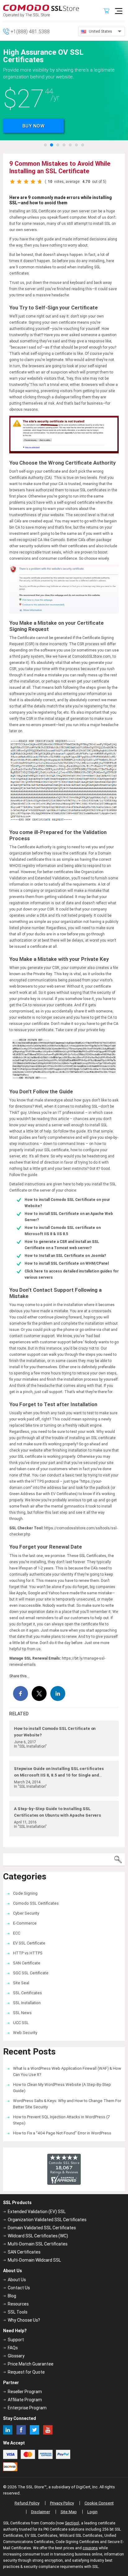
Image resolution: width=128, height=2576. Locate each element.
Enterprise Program (27, 2408)
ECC (17, 1933)
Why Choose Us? (24, 2320)
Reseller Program (25, 2392)
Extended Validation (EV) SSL (37, 2212)
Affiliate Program (25, 2400)
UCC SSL (21, 2023)
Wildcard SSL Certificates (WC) (38, 2236)
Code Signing (25, 1893)
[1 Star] (12, 182)
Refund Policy (27, 2503)
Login (92, 2512)
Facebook (21, 2430)
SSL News (22, 2013)
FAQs (13, 2348)
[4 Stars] (33, 182)
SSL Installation (27, 2003)
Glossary (16, 2356)
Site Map (69, 2512)
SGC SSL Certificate (31, 1973)
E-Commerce (25, 1923)
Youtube (48, 2430)
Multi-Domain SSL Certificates (38, 2244)
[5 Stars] (40, 182)
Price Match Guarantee (31, 2364)
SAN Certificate (27, 1963)
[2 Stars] (19, 182)
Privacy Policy (62, 2503)
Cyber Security (26, 1913)
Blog (12, 2296)
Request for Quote (26, 2372)
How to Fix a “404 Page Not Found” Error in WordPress (62, 2133)
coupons (90, 2548)
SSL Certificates (27, 1993)
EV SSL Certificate (29, 1943)
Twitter (34, 2430)
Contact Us (19, 2288)
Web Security (25, 2033)
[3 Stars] (26, 182)
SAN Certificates (24, 2252)
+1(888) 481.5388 (30, 31)
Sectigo (71, 2523)
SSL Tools (18, 2312)
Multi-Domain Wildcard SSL (34, 2260)
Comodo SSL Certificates (36, 1903)
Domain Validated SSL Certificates (42, 2228)
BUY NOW (34, 126)
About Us (17, 2280)
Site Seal (21, 1983)
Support (16, 2340)
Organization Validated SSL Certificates (47, 2220)
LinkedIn (8, 2430)
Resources (18, 2304)
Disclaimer (41, 2512)
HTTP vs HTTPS (28, 1953)
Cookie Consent (99, 2503)
